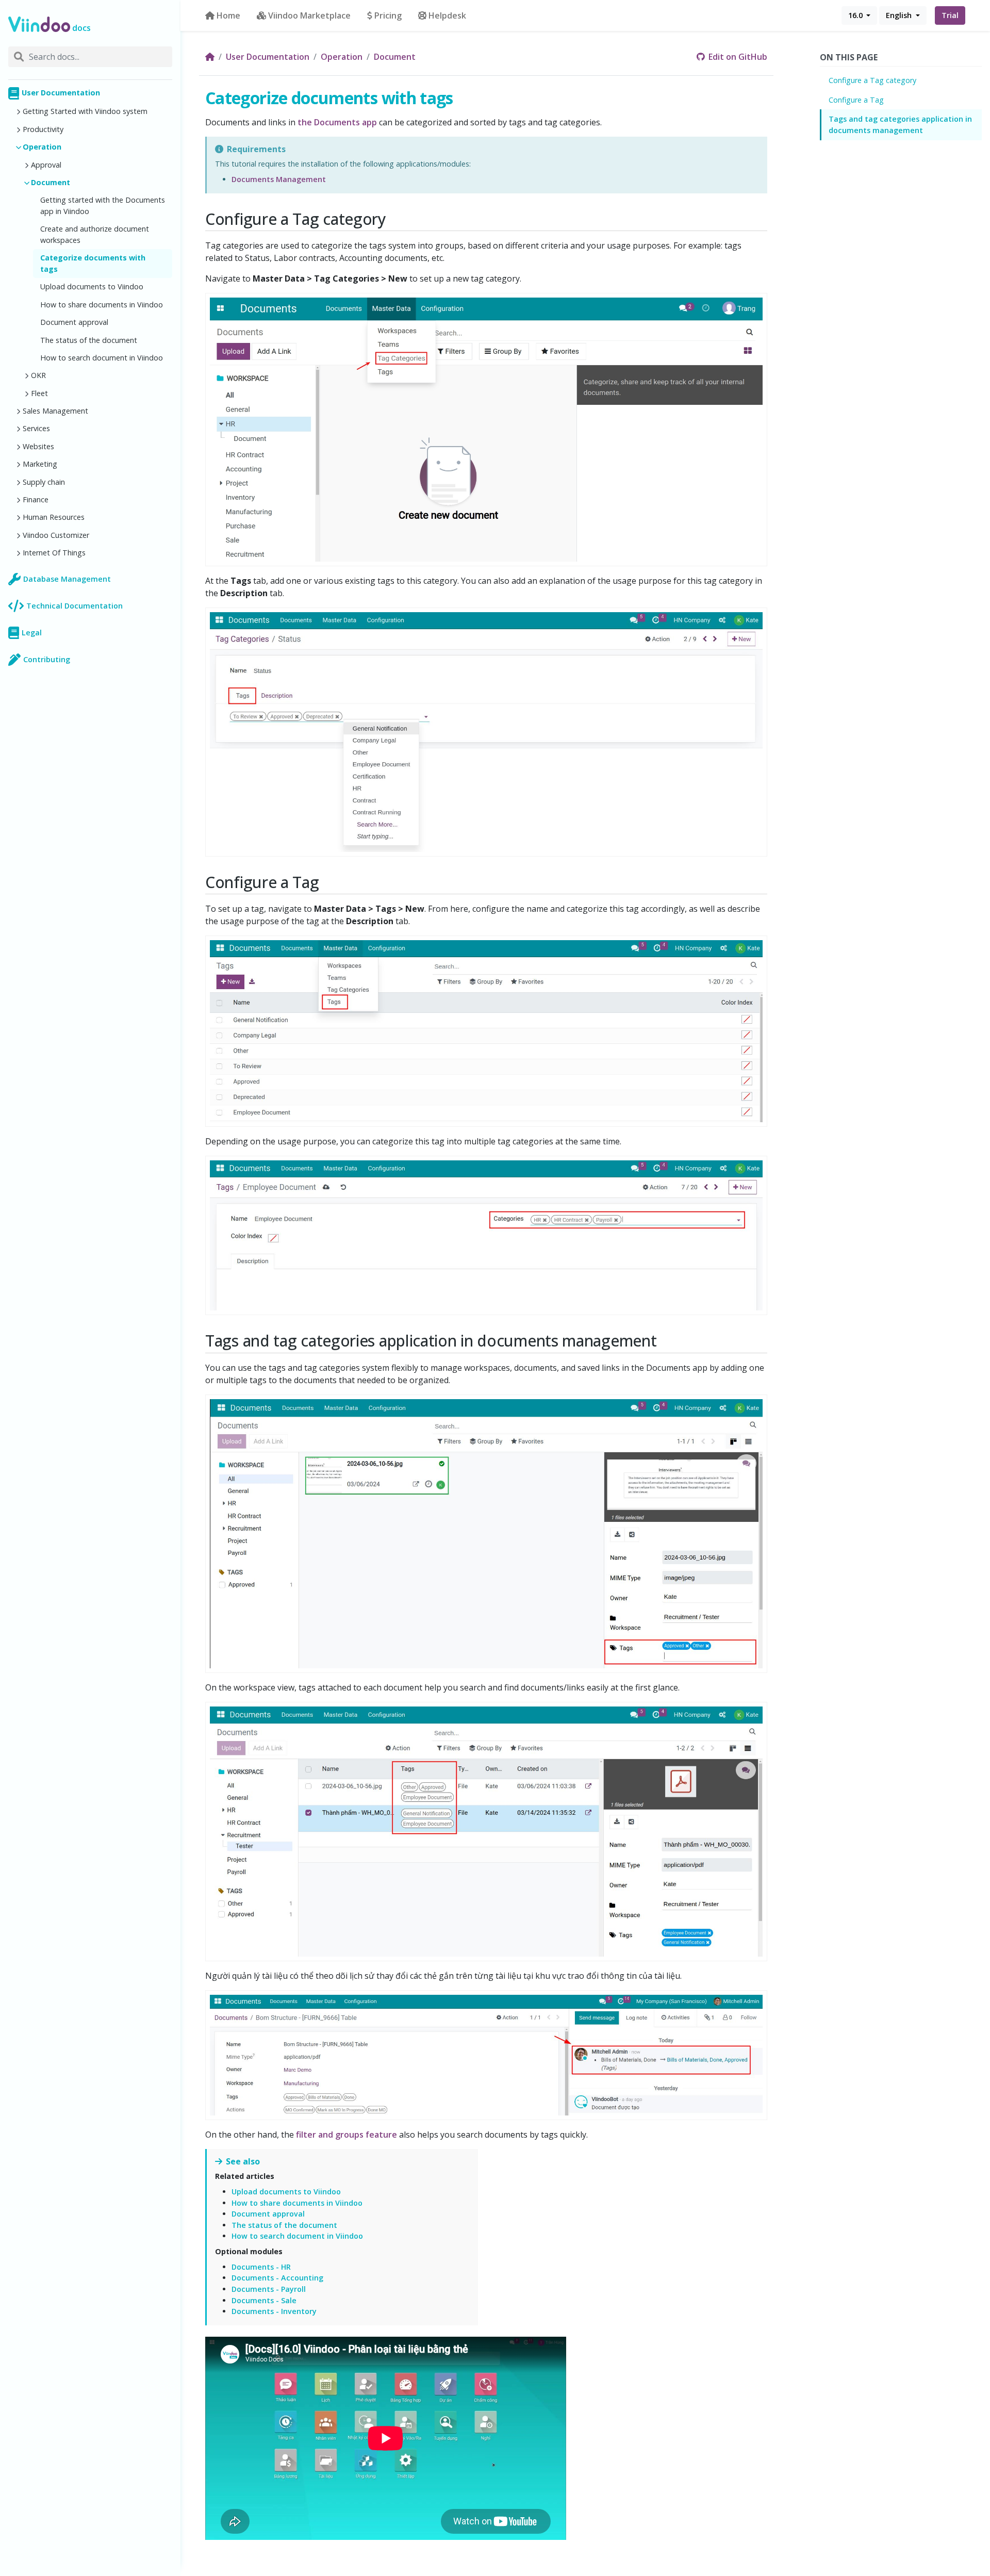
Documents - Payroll (269, 2289)
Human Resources (54, 517)
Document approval (74, 322)
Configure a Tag (856, 100)
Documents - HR (261, 2267)
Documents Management (279, 179)
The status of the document (89, 340)
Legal (32, 633)
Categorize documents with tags (93, 263)
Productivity (43, 129)
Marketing (40, 464)
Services (36, 428)
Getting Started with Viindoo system (85, 111)
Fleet (39, 393)
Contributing (47, 659)
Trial (950, 15)
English (900, 15)
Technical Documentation (75, 606)
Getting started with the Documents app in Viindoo (103, 206)
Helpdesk (447, 15)
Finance (36, 499)
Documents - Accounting (277, 2278)
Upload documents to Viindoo (92, 286)
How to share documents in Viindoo (102, 305)
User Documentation (61, 93)
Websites (38, 446)
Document (51, 182)
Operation (42, 147)
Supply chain (44, 482)
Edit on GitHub (737, 57)
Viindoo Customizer (56, 535)
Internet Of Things (54, 553)
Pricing (388, 15)
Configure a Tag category (872, 80)
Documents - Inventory (274, 2311)
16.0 (856, 15)
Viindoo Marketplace (309, 15)
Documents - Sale (264, 2300)
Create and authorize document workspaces (95, 234)
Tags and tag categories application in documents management (900, 125)
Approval (46, 165)
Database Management (67, 579)
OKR (38, 375)
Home (228, 15)
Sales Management (55, 411)
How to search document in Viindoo (102, 358)
